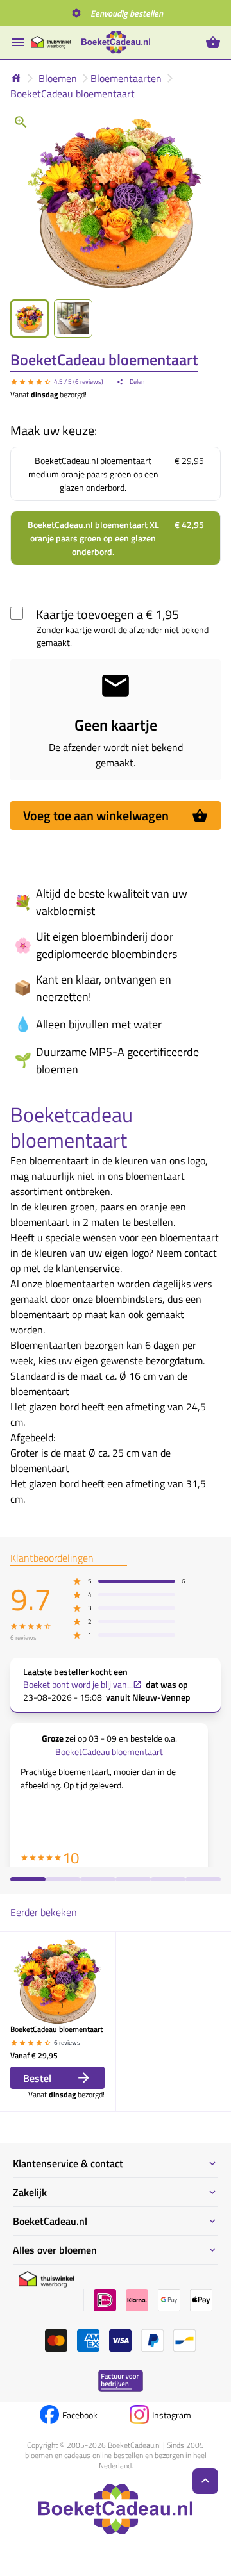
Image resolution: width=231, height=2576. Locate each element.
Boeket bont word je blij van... (78, 1685)
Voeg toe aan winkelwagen (96, 815)
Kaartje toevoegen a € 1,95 (107, 614)
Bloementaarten (126, 78)
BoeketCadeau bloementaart (73, 94)
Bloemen (58, 78)
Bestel (37, 2078)
